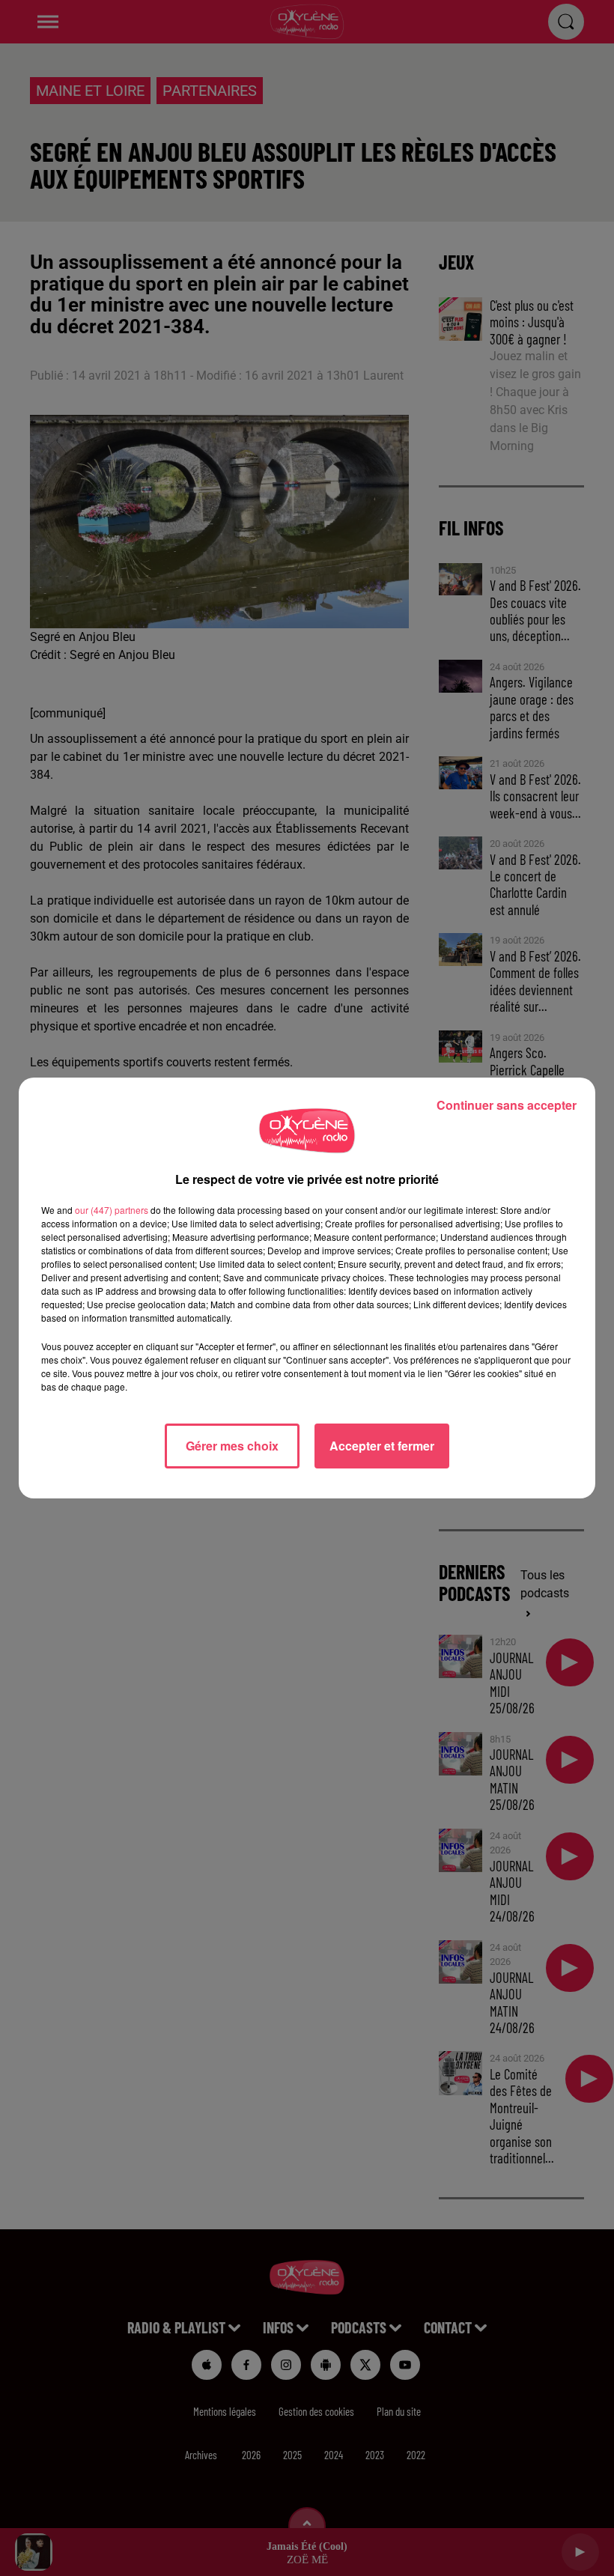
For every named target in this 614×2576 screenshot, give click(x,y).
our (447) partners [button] (112, 1210)
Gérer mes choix (232, 1446)
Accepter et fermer (382, 1446)
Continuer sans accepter (507, 1105)
